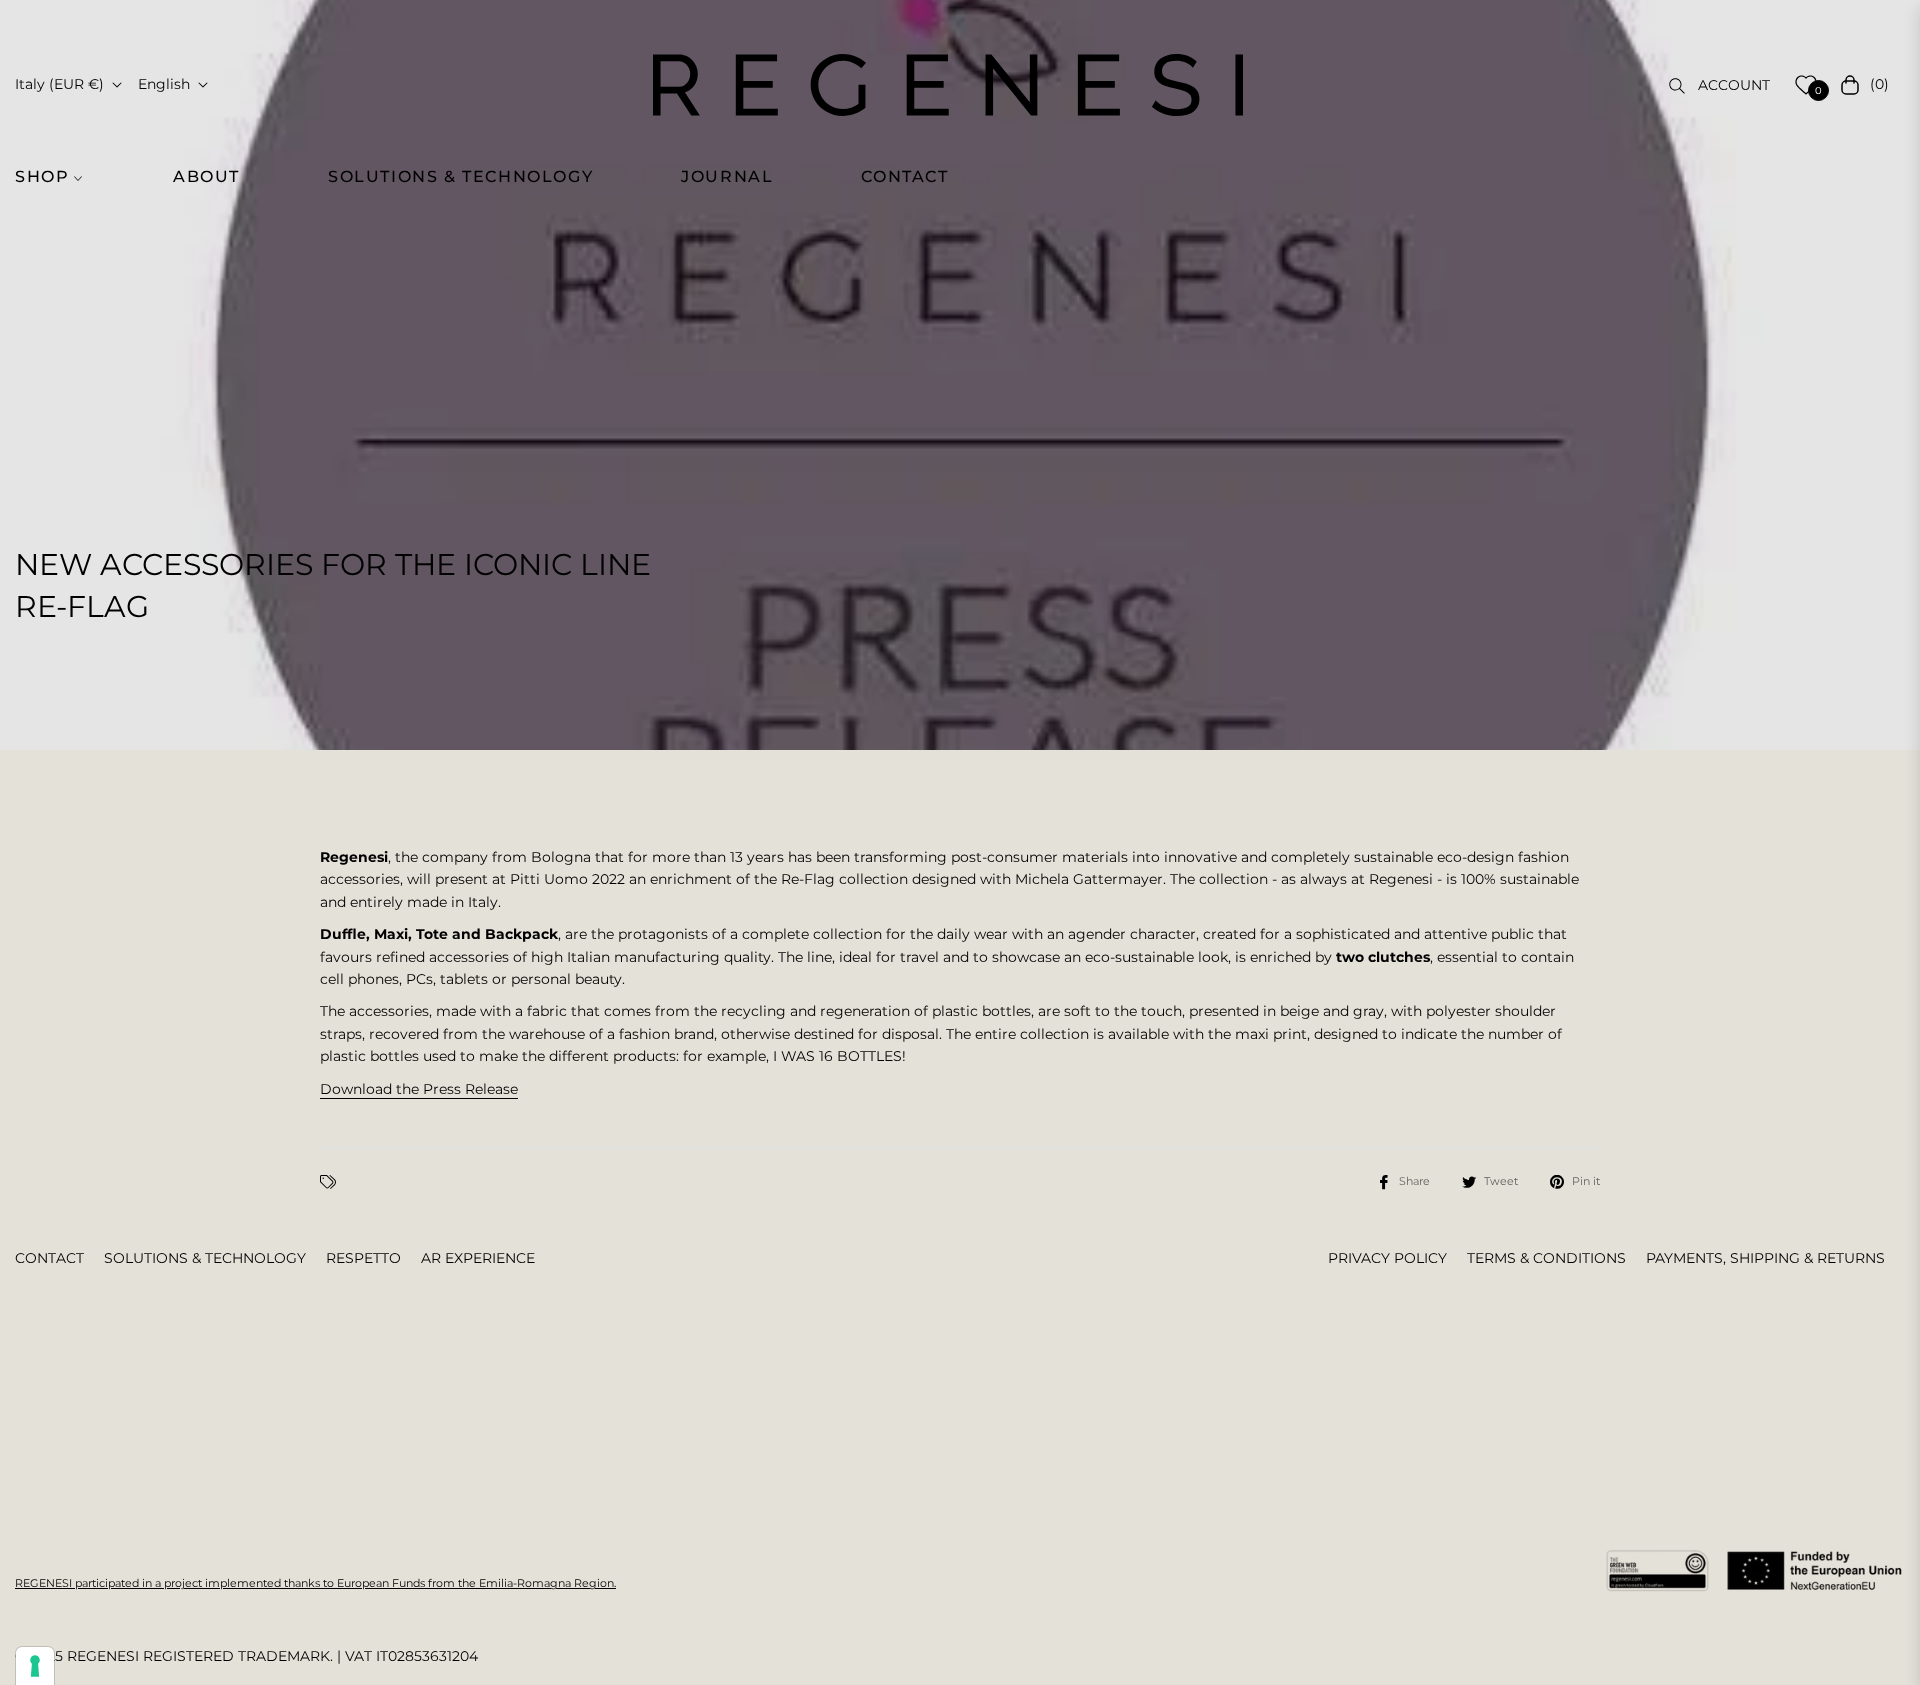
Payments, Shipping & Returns (1765, 1258)
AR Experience (478, 1258)
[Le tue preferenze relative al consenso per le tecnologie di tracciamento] (35, 1666)
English (164, 84)
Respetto (363, 1258)
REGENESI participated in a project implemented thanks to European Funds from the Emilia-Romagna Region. (315, 1583)
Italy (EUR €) (59, 84)
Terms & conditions (1546, 1258)
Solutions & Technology (205, 1258)
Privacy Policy (1387, 1258)
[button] (60, 177)
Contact (49, 1258)
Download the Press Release (419, 1089)
